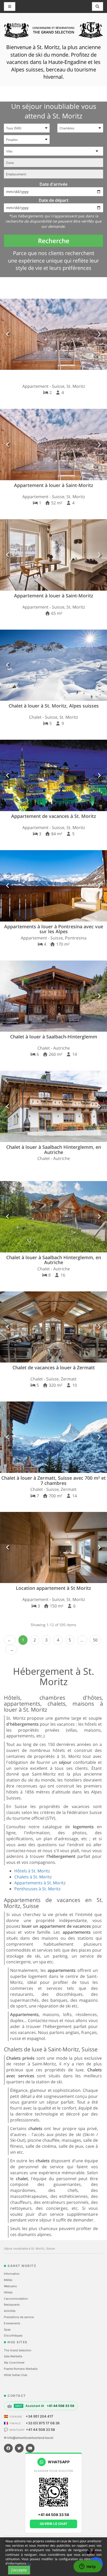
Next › (11, 1650)
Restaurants (12, 2305)
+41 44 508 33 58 (40, 2430)
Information (12, 2274)
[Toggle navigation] (98, 6)
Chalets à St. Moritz (33, 1877)
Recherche (54, 241)
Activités (10, 2311)
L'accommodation (16, 2299)
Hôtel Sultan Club (16, 2375)
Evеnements (12, 2323)
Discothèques (13, 2335)
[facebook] (8, 2448)
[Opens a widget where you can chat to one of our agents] (88, 2567)
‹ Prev (10, 1640)
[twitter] (19, 2448)
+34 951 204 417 (39, 2416)
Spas (7, 2330)
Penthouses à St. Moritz (37, 1889)
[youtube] (30, 2448)
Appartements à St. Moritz (40, 1883)
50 (95, 1640)
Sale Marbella (13, 2356)
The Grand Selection (18, 2350)
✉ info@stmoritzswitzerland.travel (29, 2438)
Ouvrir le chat (54, 2524)
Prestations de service (19, 2317)
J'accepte (19, 2570)
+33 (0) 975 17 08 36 (43, 2423)
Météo (8, 2280)
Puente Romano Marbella (21, 2369)
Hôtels (8, 2292)
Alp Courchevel (14, 2363)
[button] (8, 334)
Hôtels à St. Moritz (32, 1871)
